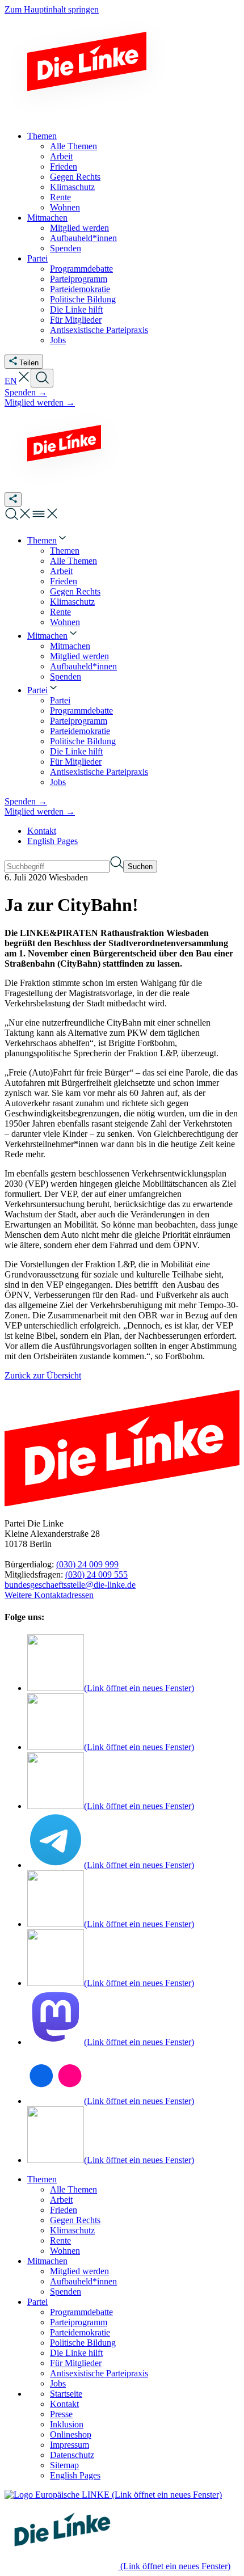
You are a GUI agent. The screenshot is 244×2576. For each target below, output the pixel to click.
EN (11, 381)
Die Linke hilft (76, 2353)
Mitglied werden (79, 2271)
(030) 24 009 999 (87, 1564)
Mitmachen (47, 2261)
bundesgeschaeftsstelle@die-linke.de (70, 1585)
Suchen (140, 867)
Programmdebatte (81, 2312)
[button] (24, 381)
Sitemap (64, 2465)
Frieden (64, 2210)
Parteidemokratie (80, 2332)
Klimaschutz (72, 2230)
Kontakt (42, 831)
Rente (60, 2240)
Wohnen (65, 2251)
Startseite (66, 2394)
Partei (37, 2302)
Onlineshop (71, 2434)
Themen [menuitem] (42, 136)
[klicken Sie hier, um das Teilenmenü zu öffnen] (13, 499)
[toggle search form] (42, 378)
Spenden (66, 2292)
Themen (42, 2179)
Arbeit (61, 2200)
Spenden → (26, 392)
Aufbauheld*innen (83, 2281)
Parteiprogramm (79, 2322)
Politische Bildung (83, 2343)
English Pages (52, 841)
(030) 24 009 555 (96, 1574)
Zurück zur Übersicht (43, 1375)
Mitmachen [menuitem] (47, 218)
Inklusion (67, 2424)
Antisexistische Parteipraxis (99, 2373)
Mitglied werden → (40, 402)
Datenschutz (72, 2455)
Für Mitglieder (76, 2363)
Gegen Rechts (75, 2220)
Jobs (58, 2383)
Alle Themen (73, 2189)
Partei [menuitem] (37, 258)
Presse (61, 2414)
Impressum (70, 2445)
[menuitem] (48, 540)
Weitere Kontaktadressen (49, 1595)
